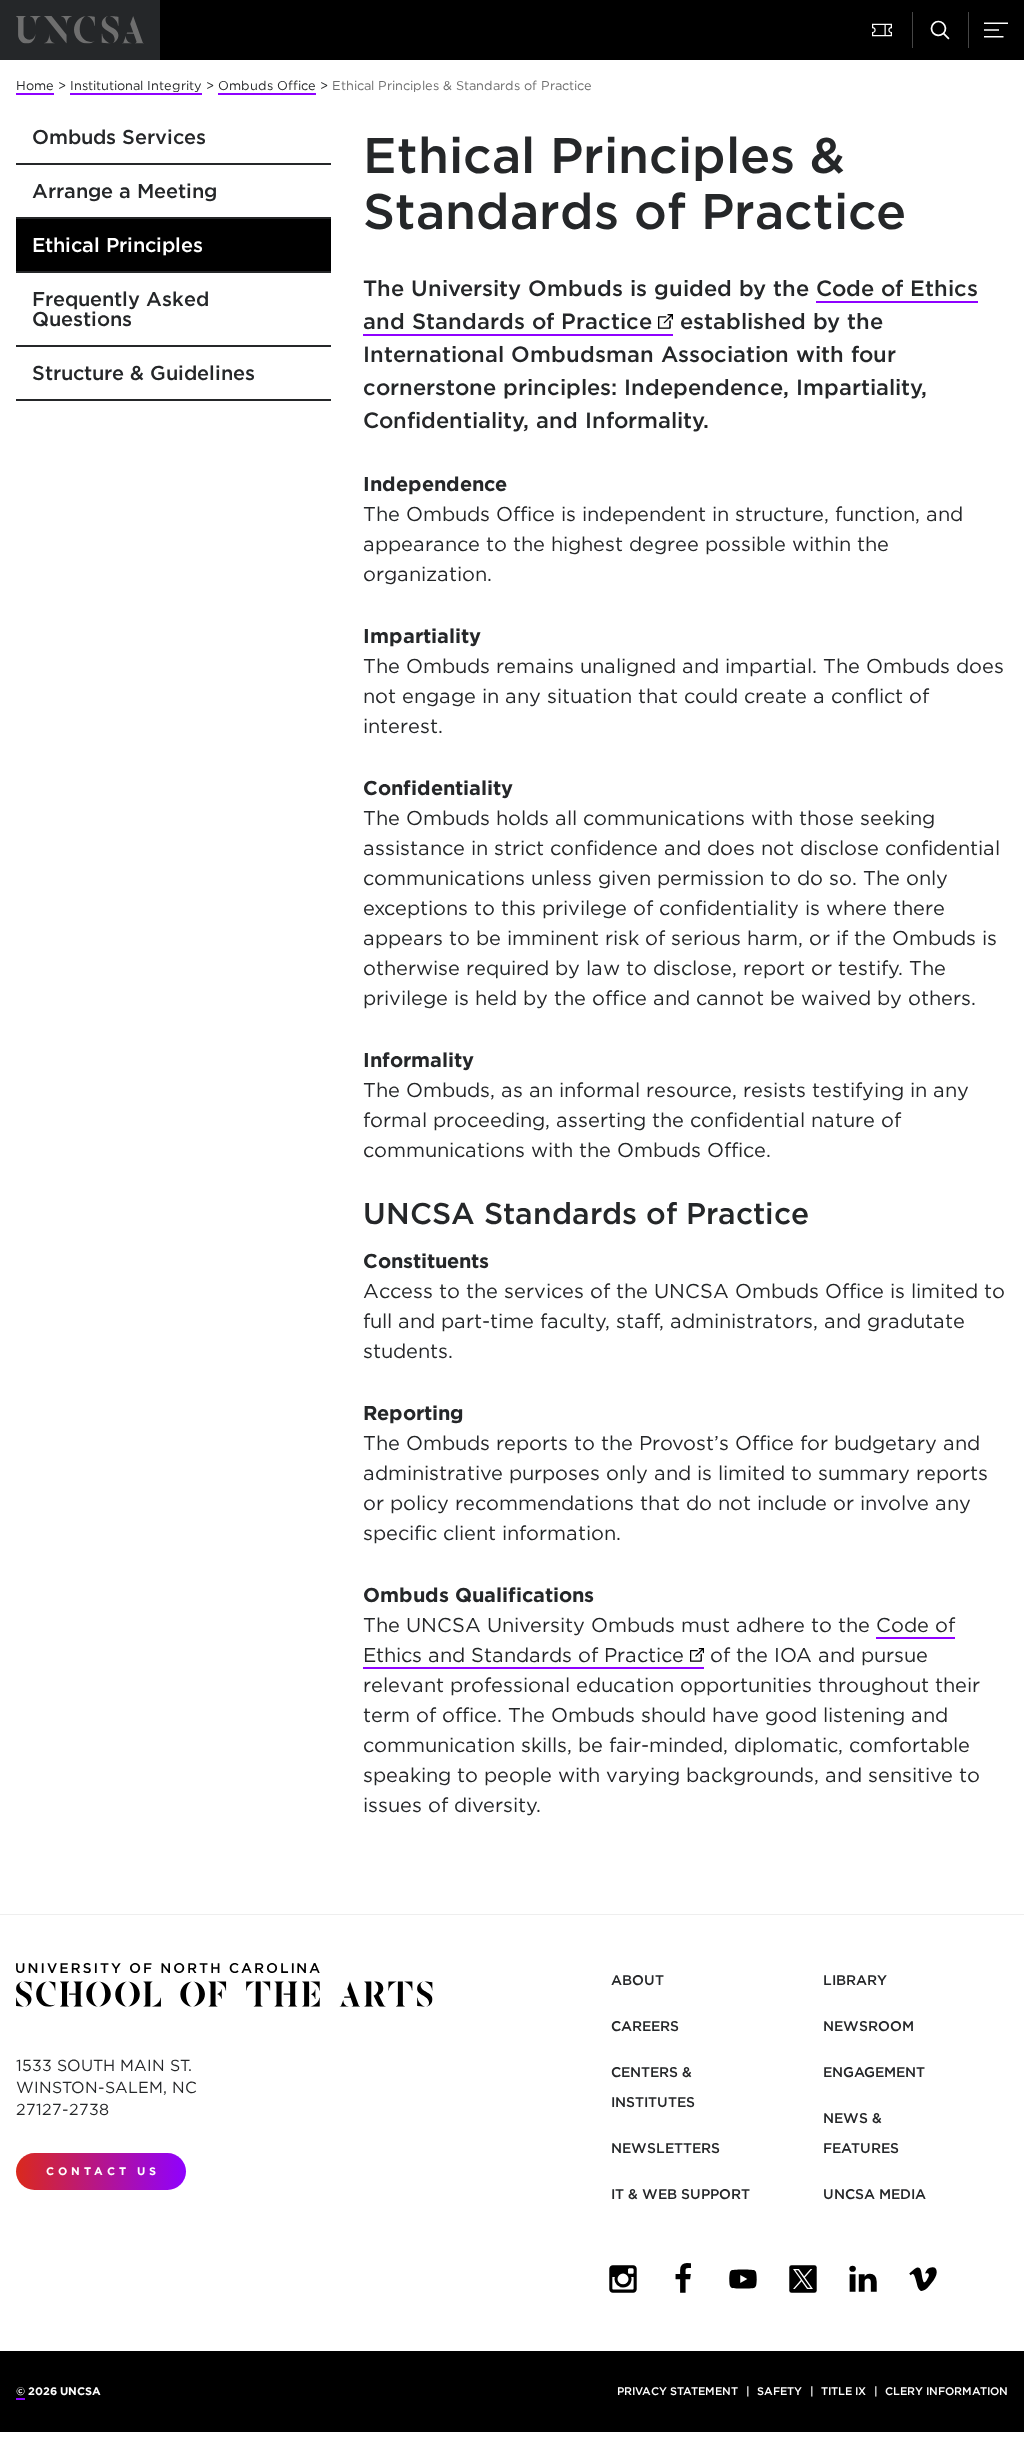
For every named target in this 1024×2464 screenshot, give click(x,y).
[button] (884, 30)
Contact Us (103, 2171)
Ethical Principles (117, 245)
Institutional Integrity (136, 85)
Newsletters (665, 2148)
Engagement (874, 2072)
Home (35, 85)
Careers (645, 2026)
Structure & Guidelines (143, 373)
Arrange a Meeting (124, 191)
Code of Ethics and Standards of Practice (670, 304)
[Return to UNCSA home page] (80, 30)
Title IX (843, 2391)
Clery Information (946, 2391)
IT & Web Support (680, 2194)
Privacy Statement (677, 2391)
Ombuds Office (267, 85)
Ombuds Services (119, 137)
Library (855, 1980)
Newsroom (868, 2026)
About (637, 1980)
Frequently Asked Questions (120, 309)
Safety (779, 2391)
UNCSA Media (874, 2194)
